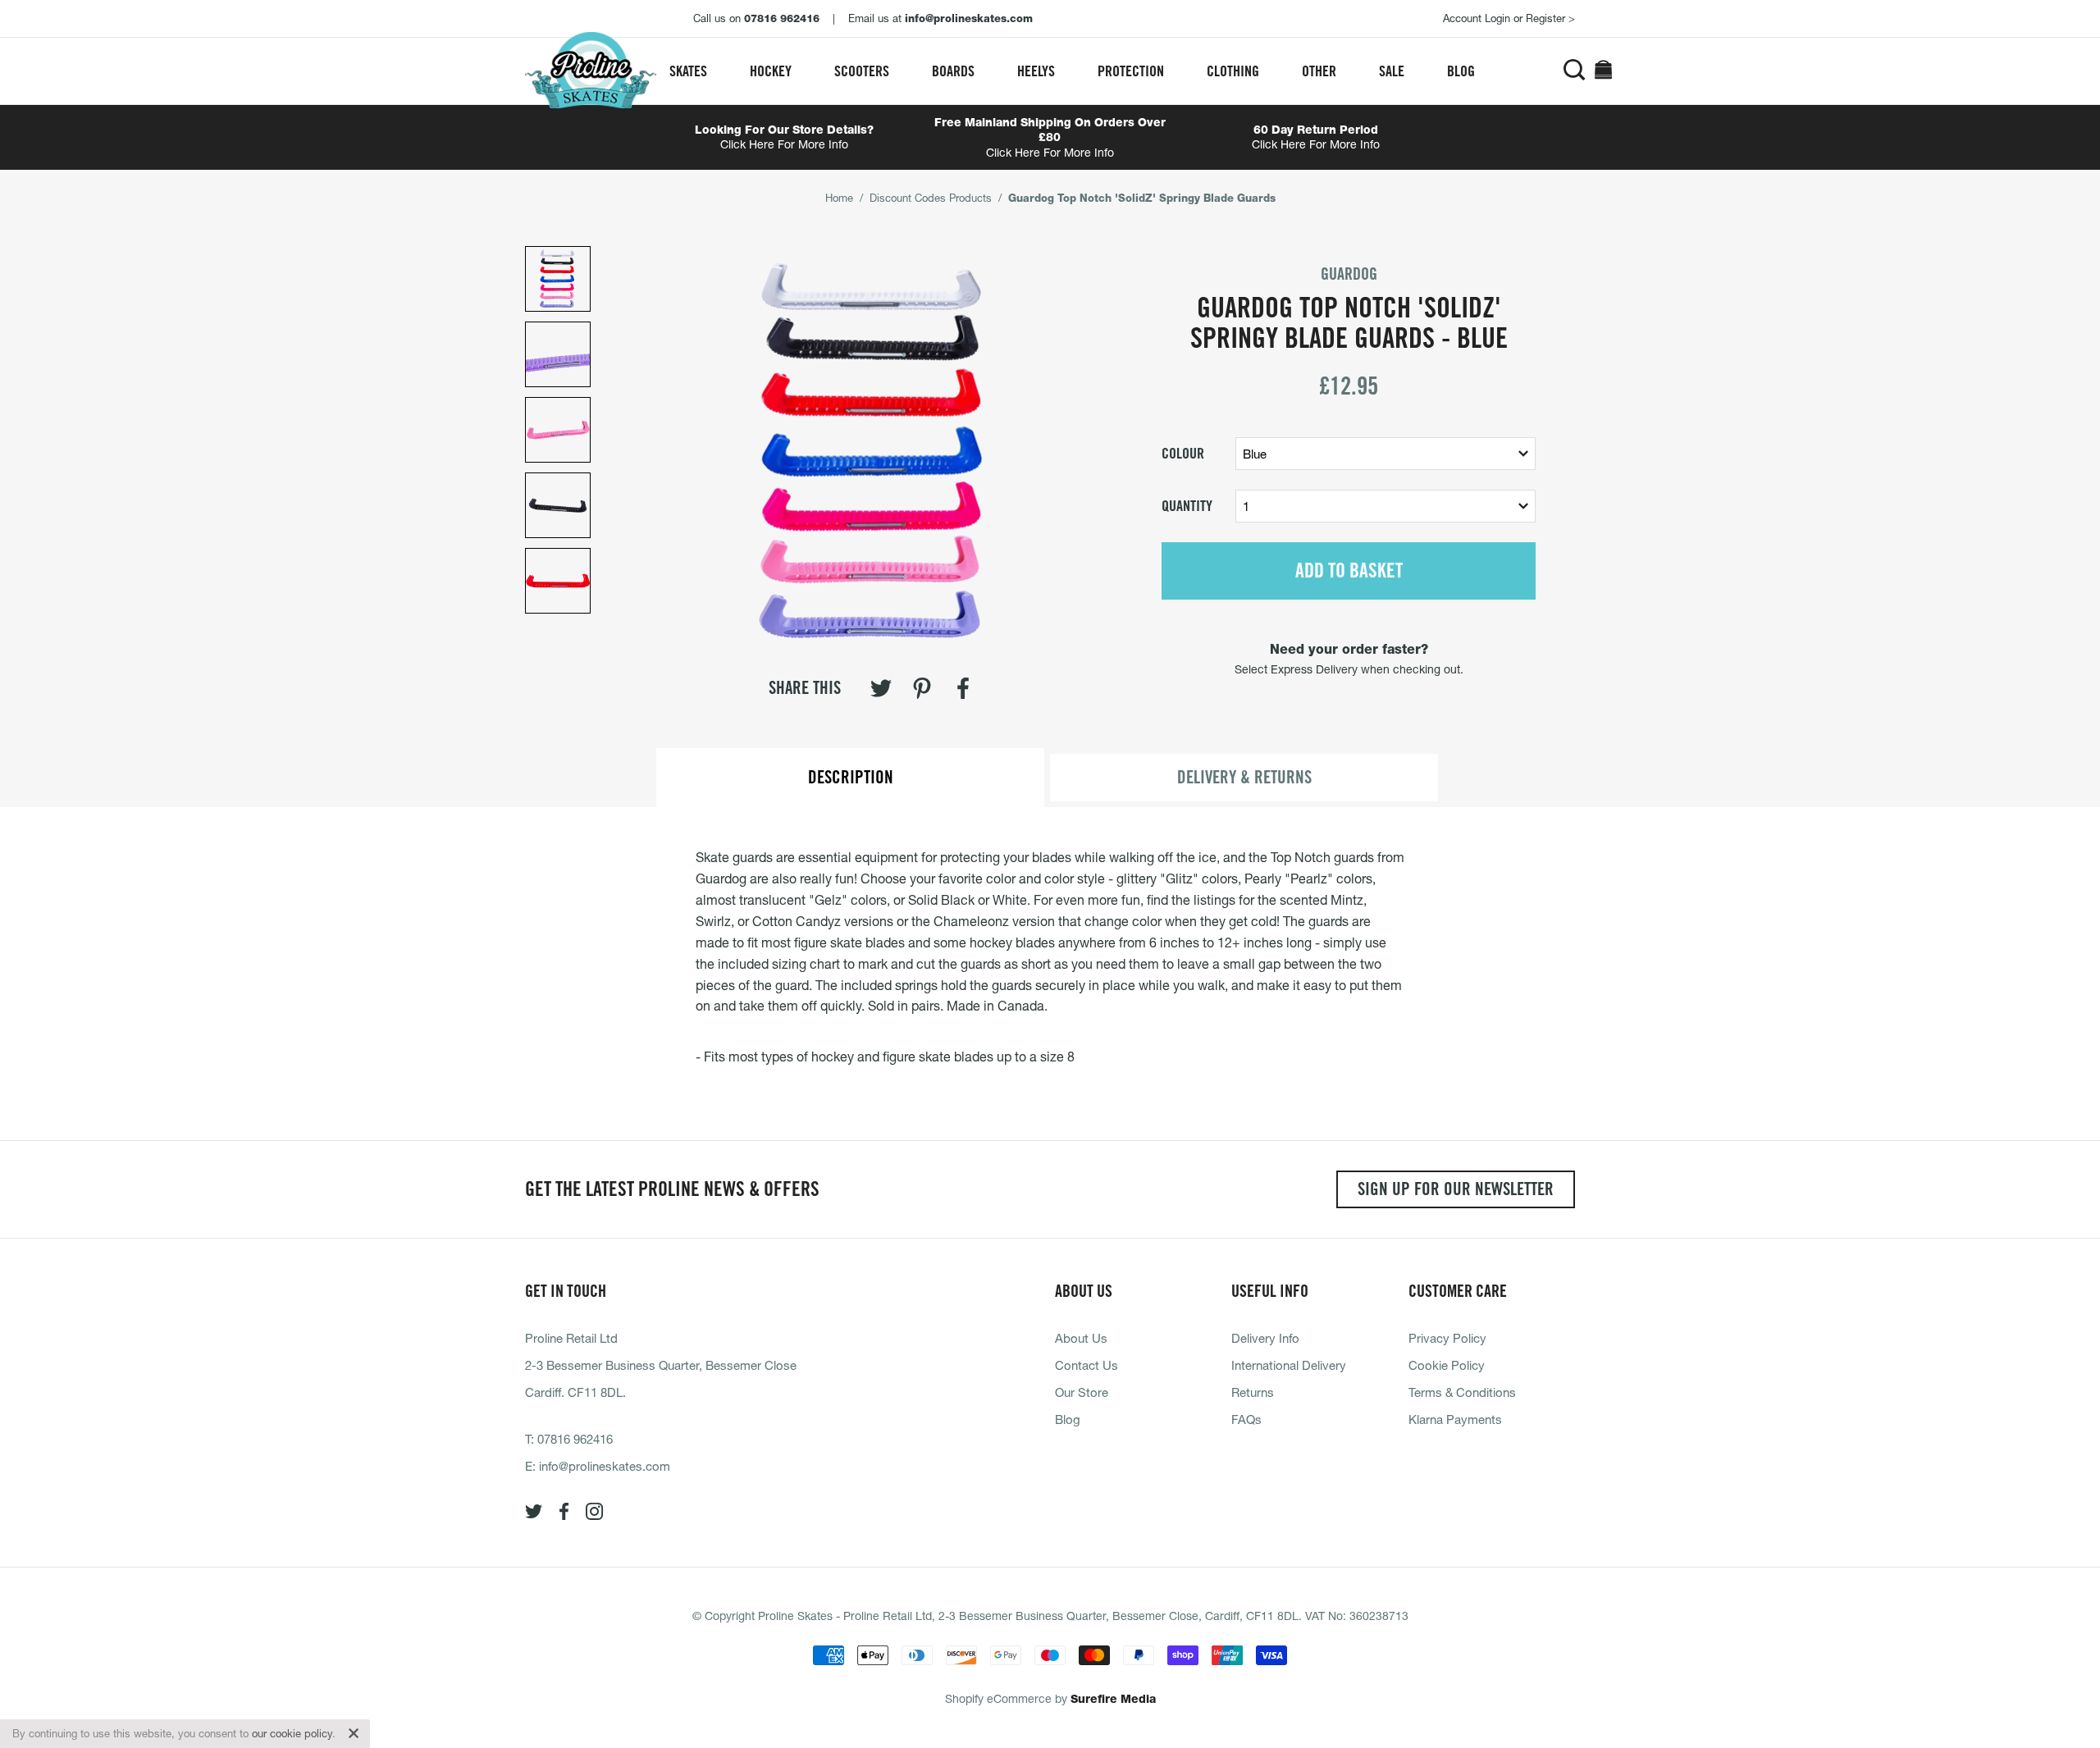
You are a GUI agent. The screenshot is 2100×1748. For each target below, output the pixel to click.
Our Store (1082, 1392)
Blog (1461, 71)
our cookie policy (292, 1733)
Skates (688, 71)
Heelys (1036, 71)
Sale (1392, 71)
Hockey (771, 71)
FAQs (1246, 1419)
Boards (953, 71)
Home (839, 198)
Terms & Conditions (1462, 1392)
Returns (1253, 1392)
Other (1319, 71)
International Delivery (1289, 1365)
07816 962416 (575, 1439)
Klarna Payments (1455, 1419)
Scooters (862, 71)
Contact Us (1087, 1365)
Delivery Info (1265, 1338)
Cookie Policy (1447, 1365)
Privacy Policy (1447, 1338)
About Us (1081, 1338)
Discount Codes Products (931, 198)
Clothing (1233, 71)
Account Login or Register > (1509, 18)
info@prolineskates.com (605, 1466)
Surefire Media (1113, 1699)
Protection (1131, 71)
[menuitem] (688, 71)
